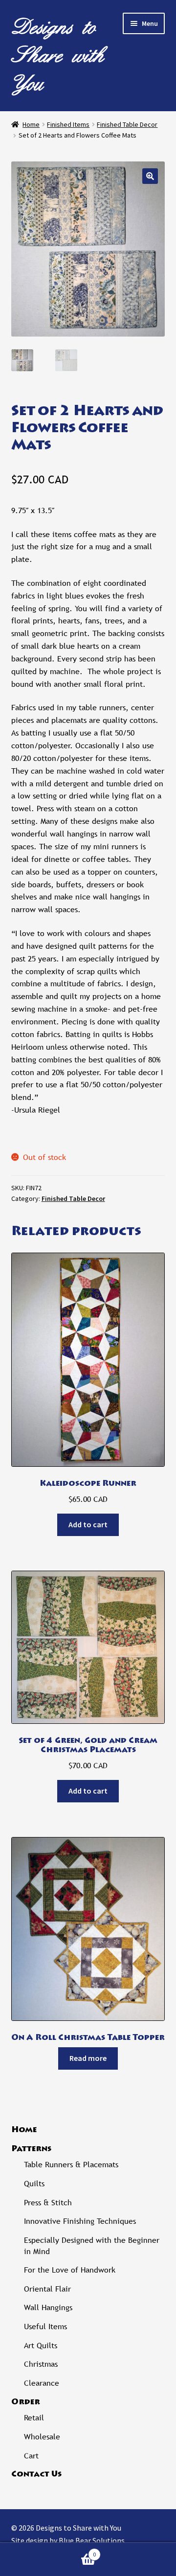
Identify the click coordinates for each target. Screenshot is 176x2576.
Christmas (41, 2364)
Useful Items (45, 2326)
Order (26, 2402)
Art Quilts (41, 2346)
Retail (34, 2418)
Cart (31, 2456)
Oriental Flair (47, 2289)
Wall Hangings (48, 2307)
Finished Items (68, 124)
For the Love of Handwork (70, 2270)
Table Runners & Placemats (71, 2165)
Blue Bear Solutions (92, 2540)
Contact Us (36, 2475)
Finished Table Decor (127, 124)
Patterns (31, 2149)
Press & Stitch (48, 2203)
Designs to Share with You (58, 55)
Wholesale (42, 2437)
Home (31, 124)
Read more (88, 2058)
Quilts (34, 2184)
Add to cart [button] (88, 1524)
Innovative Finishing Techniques (80, 2221)
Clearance (42, 2383)
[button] (150, 176)
